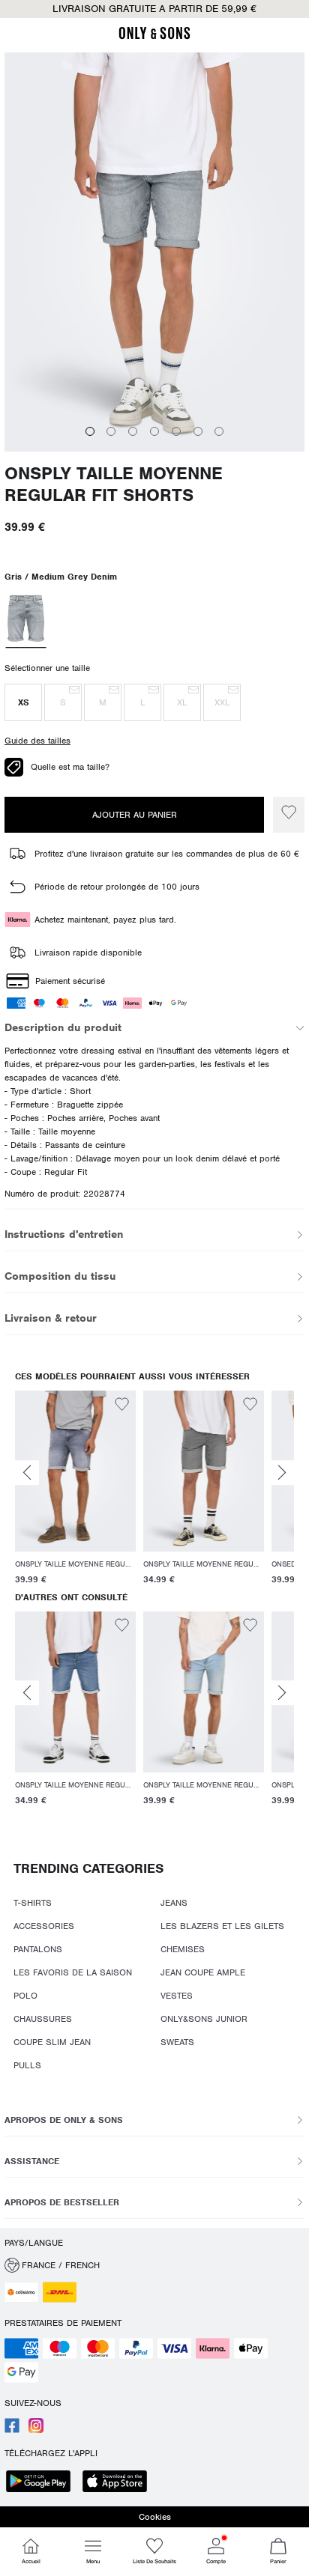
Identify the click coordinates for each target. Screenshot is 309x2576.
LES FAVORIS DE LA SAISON (73, 1972)
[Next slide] (282, 1473)
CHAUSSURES (43, 2019)
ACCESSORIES (44, 1926)
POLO (25, 1996)
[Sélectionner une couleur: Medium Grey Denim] (25, 620)
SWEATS (177, 2042)
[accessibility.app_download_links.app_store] (119, 2483)
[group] (75, 1488)
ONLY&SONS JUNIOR (204, 2019)
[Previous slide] (27, 1473)
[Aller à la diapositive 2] (111, 431)
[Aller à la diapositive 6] (198, 431)
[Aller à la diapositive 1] (90, 431)
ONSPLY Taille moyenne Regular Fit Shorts (114, 484)
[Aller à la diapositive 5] (176, 431)
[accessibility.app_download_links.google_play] (43, 2483)
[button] (23, 702)
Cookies (155, 2517)
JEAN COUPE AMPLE (203, 1972)
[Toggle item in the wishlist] (289, 815)
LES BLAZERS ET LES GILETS (222, 1926)
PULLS (27, 2065)
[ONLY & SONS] (154, 37)
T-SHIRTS (33, 1903)
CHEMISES (183, 1949)
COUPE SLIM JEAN (52, 2042)
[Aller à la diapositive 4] (154, 431)
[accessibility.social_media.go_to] (12, 2430)
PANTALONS (38, 1949)
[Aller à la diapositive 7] (219, 431)
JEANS (174, 1903)
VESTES (177, 1996)
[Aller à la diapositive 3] (133, 431)
